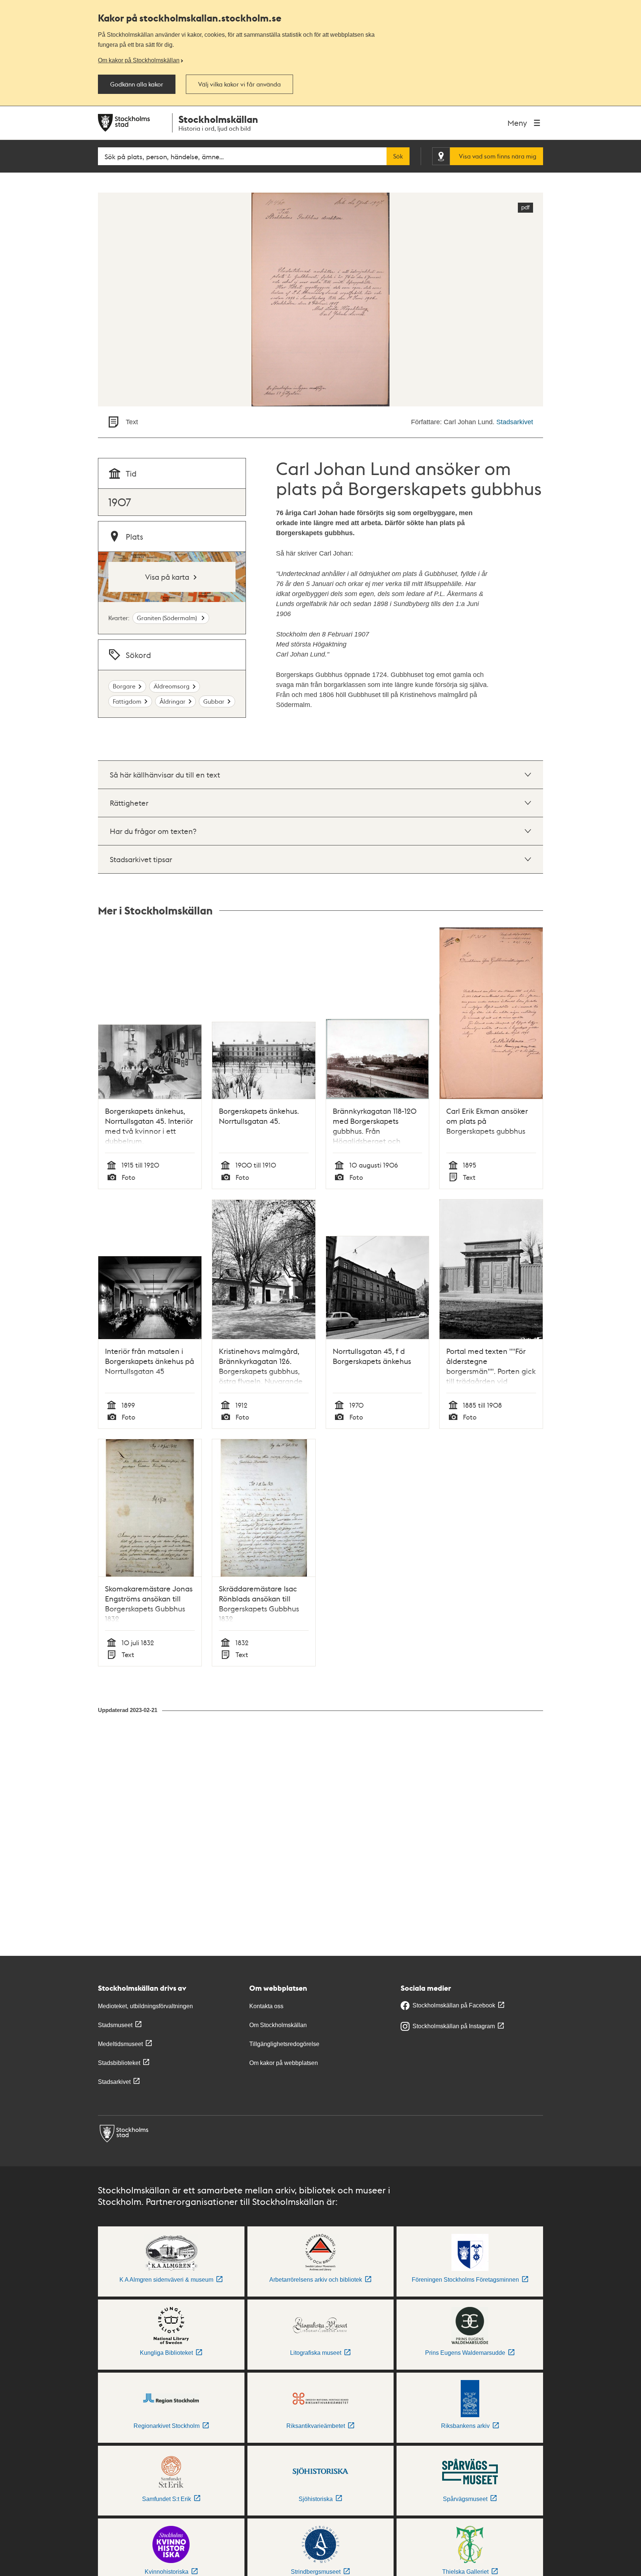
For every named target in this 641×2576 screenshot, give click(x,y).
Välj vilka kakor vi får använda (239, 84)
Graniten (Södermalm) (168, 618)
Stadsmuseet (115, 2025)
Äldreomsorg (172, 686)
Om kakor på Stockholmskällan (139, 60)
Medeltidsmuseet (120, 2044)
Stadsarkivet (515, 422)
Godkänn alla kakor (137, 84)
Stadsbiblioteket (119, 2063)
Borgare (124, 686)
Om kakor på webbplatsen (284, 2063)
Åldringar (172, 701)
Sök (398, 156)
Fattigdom (127, 701)
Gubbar (214, 701)
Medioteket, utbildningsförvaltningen (145, 2006)
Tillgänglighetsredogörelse (284, 2044)
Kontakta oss (266, 2006)
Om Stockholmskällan (278, 2025)
